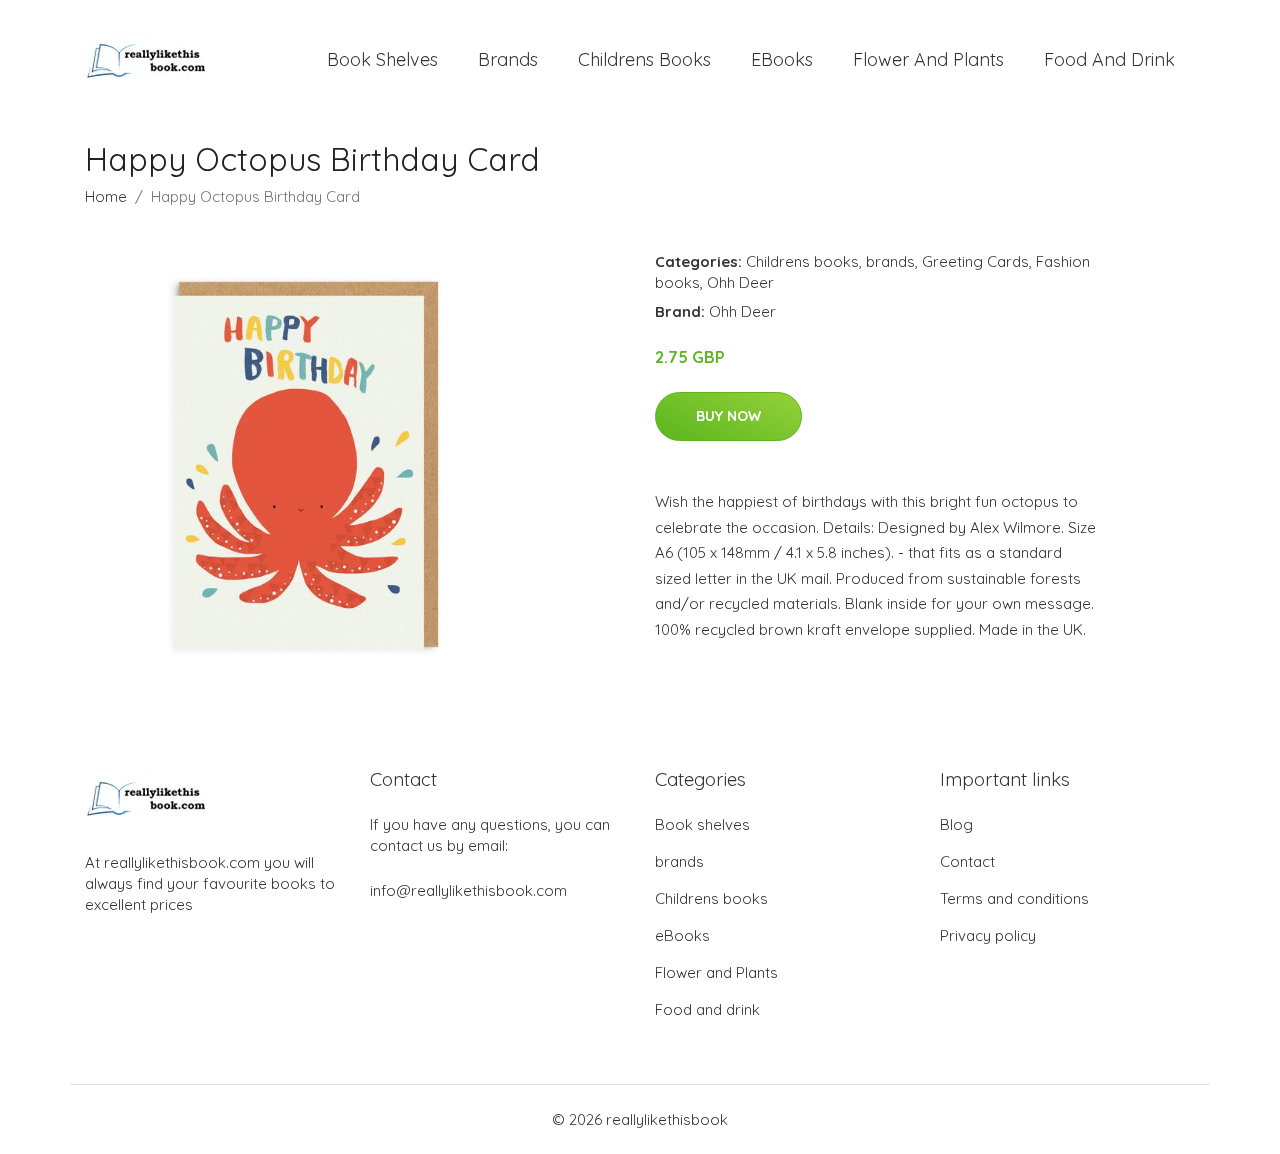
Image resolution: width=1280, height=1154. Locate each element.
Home (106, 196)
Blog (956, 824)
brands (508, 59)
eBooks (782, 59)
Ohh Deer (740, 282)
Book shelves (382, 59)
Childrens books (644, 59)
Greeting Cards (975, 261)
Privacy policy (988, 935)
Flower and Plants (928, 59)
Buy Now (728, 416)
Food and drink (1109, 59)
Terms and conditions (1014, 898)
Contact (967, 861)
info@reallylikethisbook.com (468, 890)
